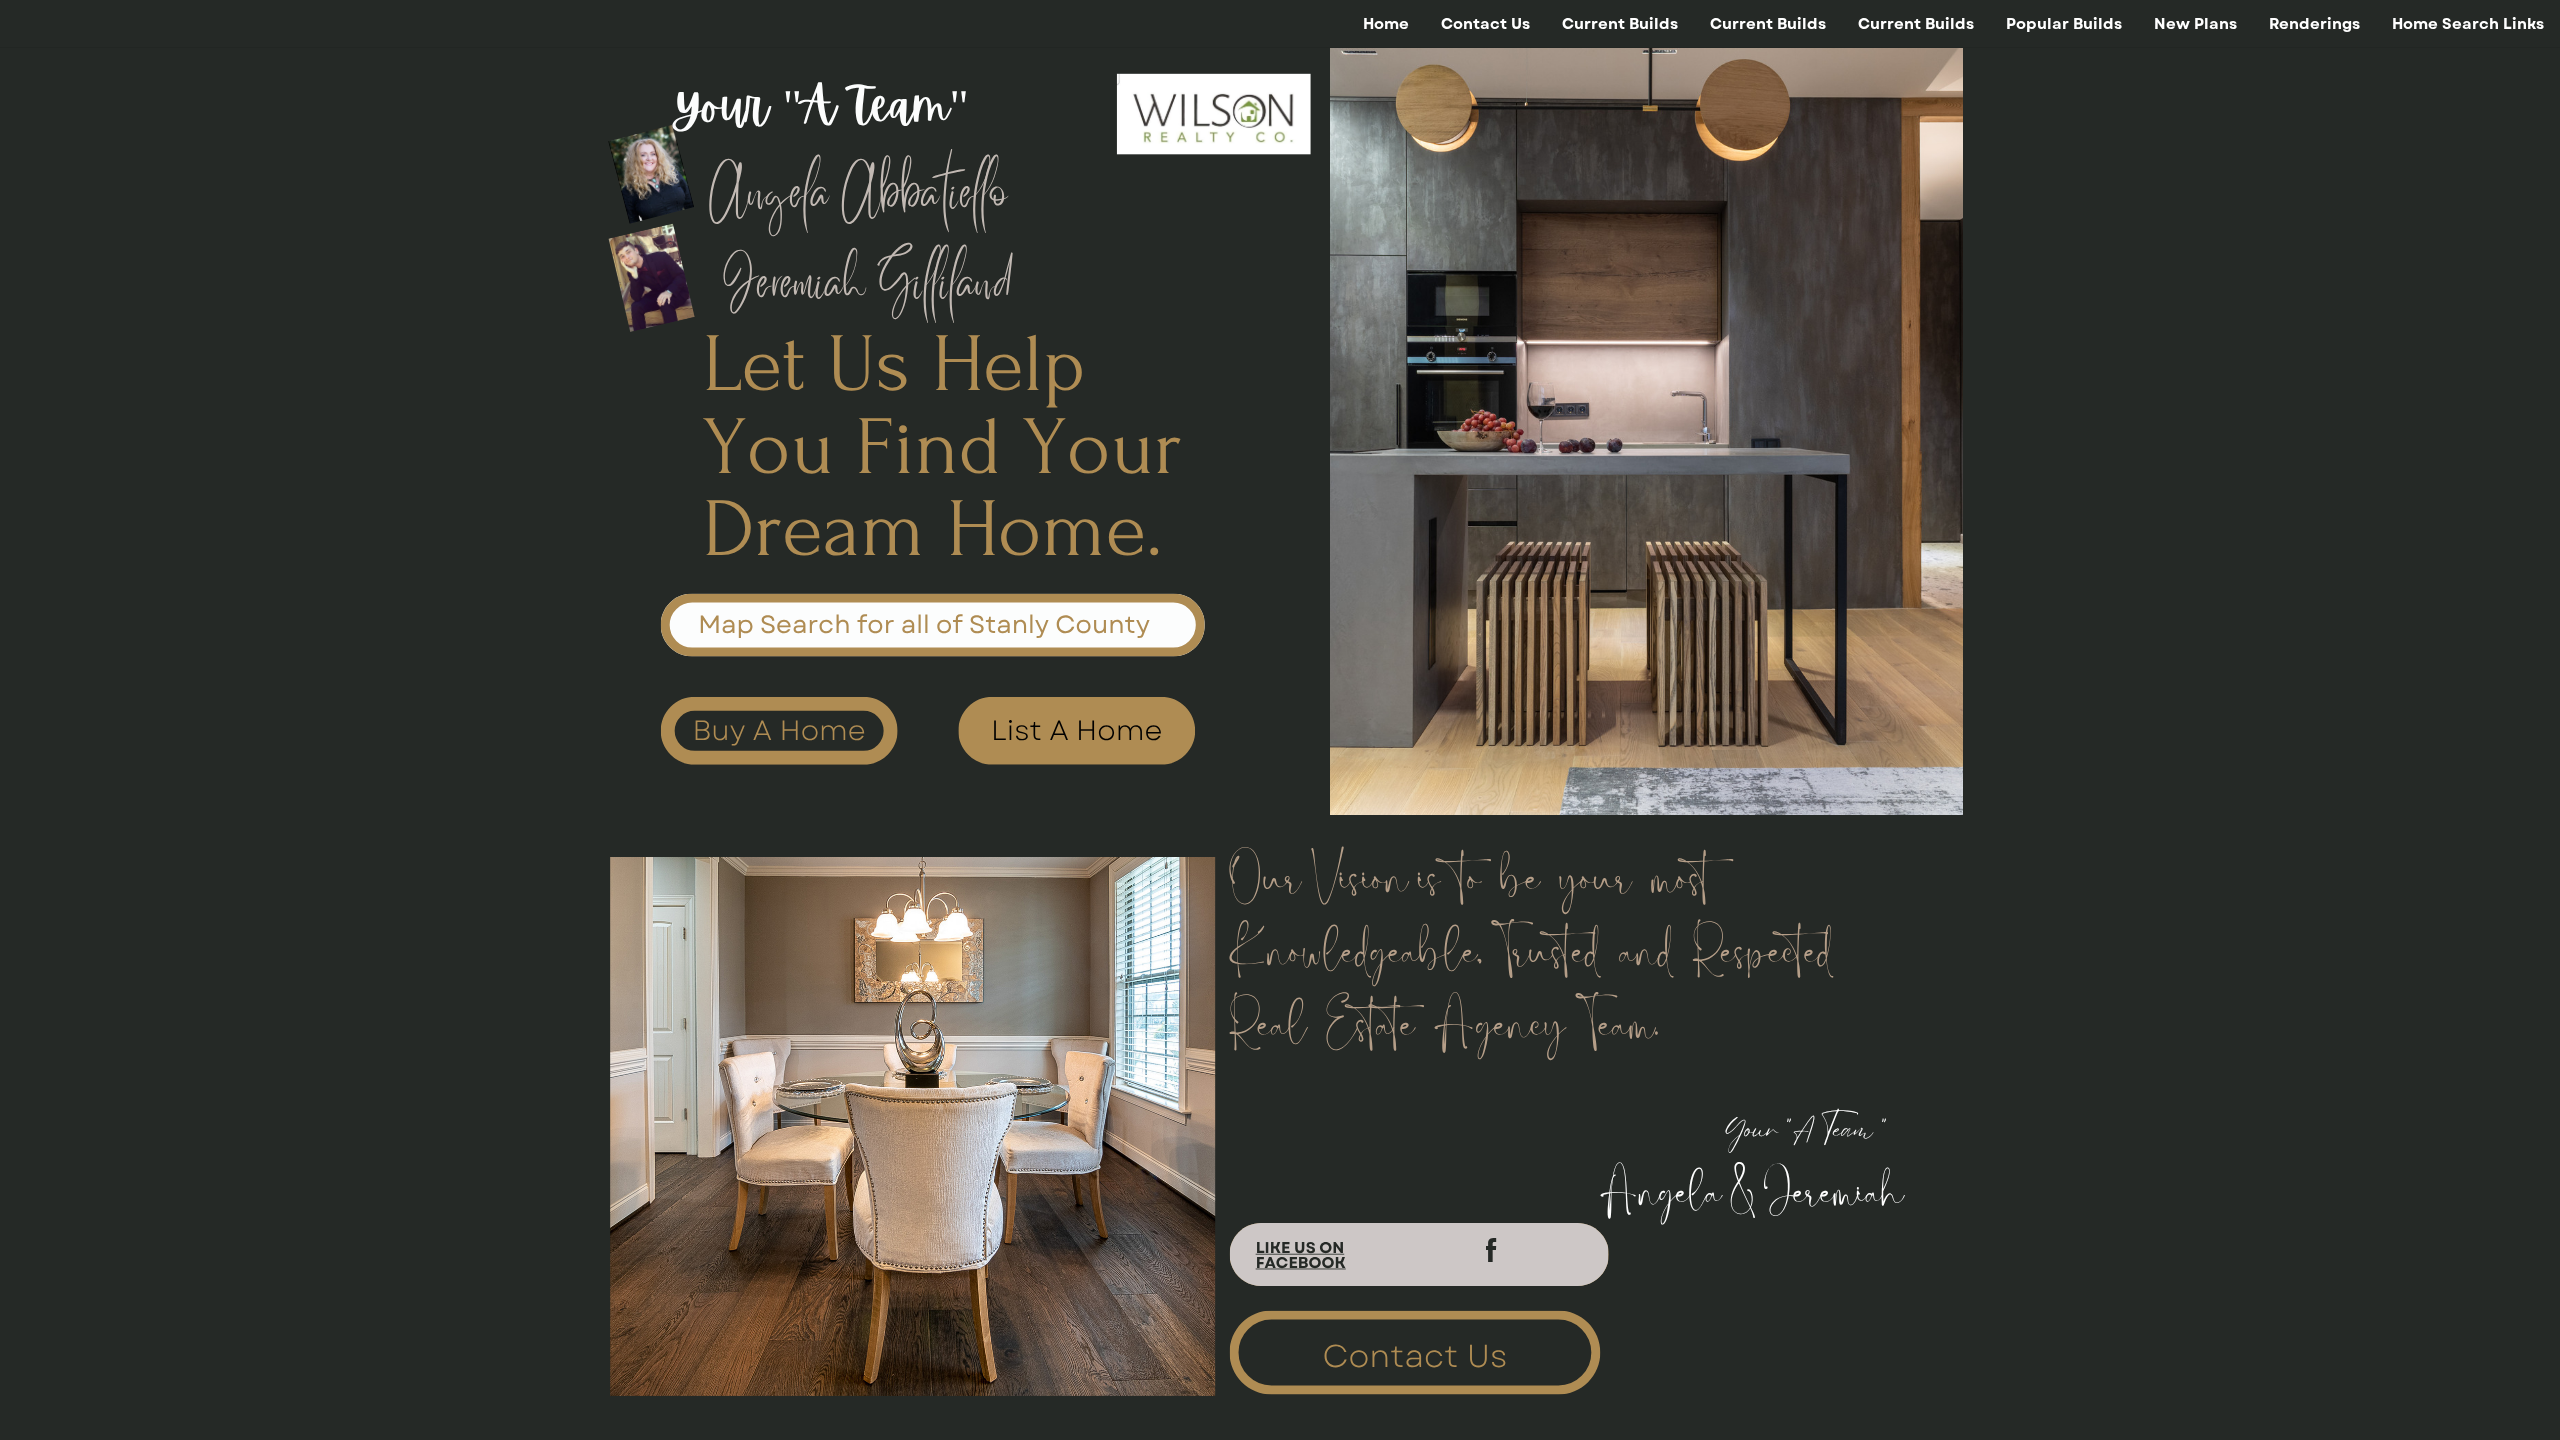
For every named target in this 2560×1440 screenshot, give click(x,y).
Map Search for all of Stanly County (924, 625)
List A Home (1076, 730)
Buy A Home (779, 730)
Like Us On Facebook (1301, 1255)
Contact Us (1414, 1356)
